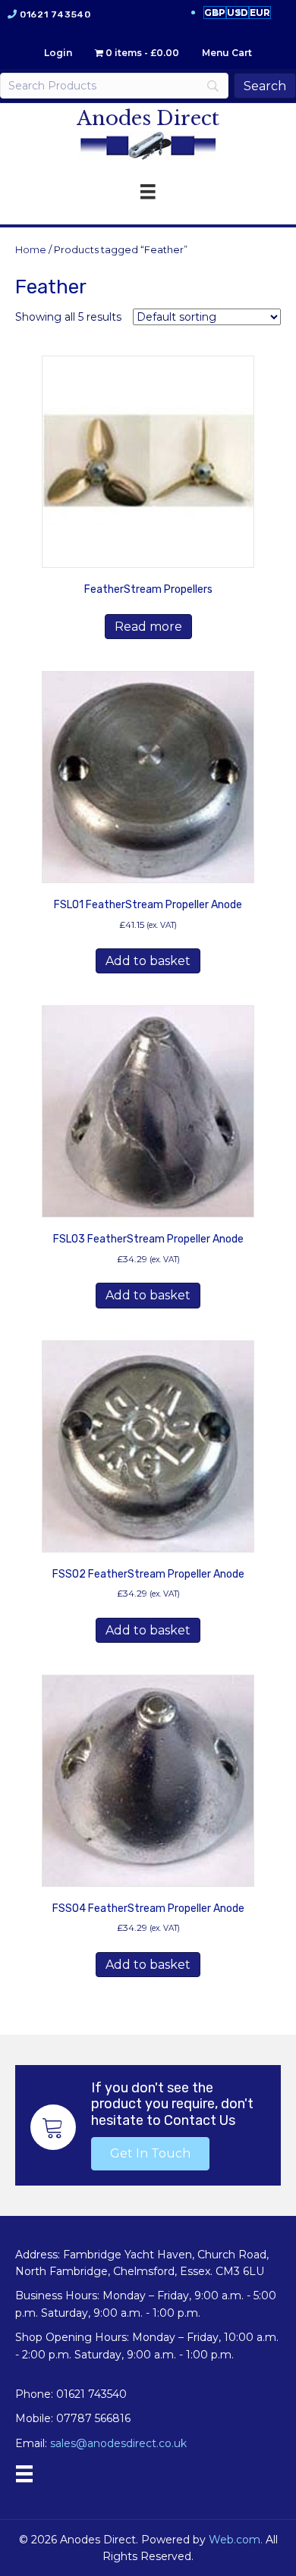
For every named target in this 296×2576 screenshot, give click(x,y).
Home (31, 250)
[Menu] (24, 2474)
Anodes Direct (148, 118)
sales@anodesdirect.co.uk (118, 2443)
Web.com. (236, 2540)
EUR (260, 13)
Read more (148, 627)
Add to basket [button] (148, 961)
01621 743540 (55, 14)
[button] (150, 2154)
